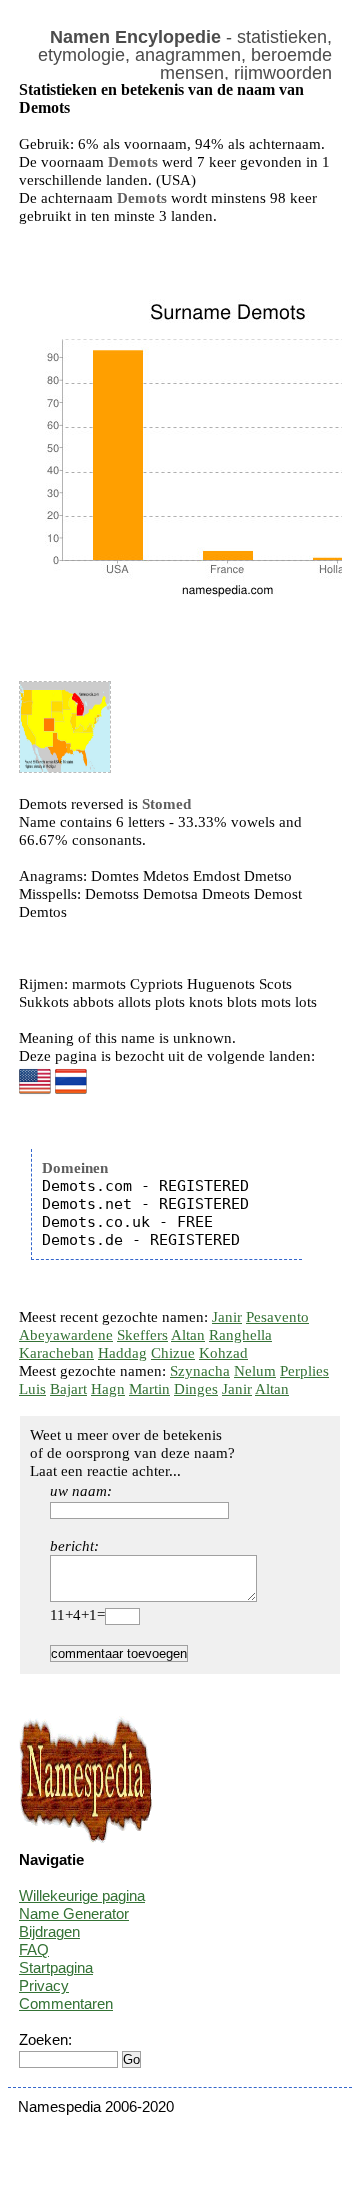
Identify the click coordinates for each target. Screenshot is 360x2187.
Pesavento (277, 1317)
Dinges (196, 1389)
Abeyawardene (66, 1335)
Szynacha (200, 1371)
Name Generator (74, 1913)
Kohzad (223, 1353)
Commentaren (66, 2003)
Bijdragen (49, 1931)
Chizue (173, 1353)
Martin (149, 1389)
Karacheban (56, 1353)
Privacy (44, 1985)
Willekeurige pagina (82, 1895)
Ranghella (240, 1335)
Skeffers (142, 1335)
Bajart (68, 1389)
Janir (227, 1317)
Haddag (122, 1353)
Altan (188, 1335)
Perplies (304, 1371)
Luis (32, 1389)
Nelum (255, 1371)
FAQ (34, 1949)
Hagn (108, 1389)
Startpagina (56, 1967)
